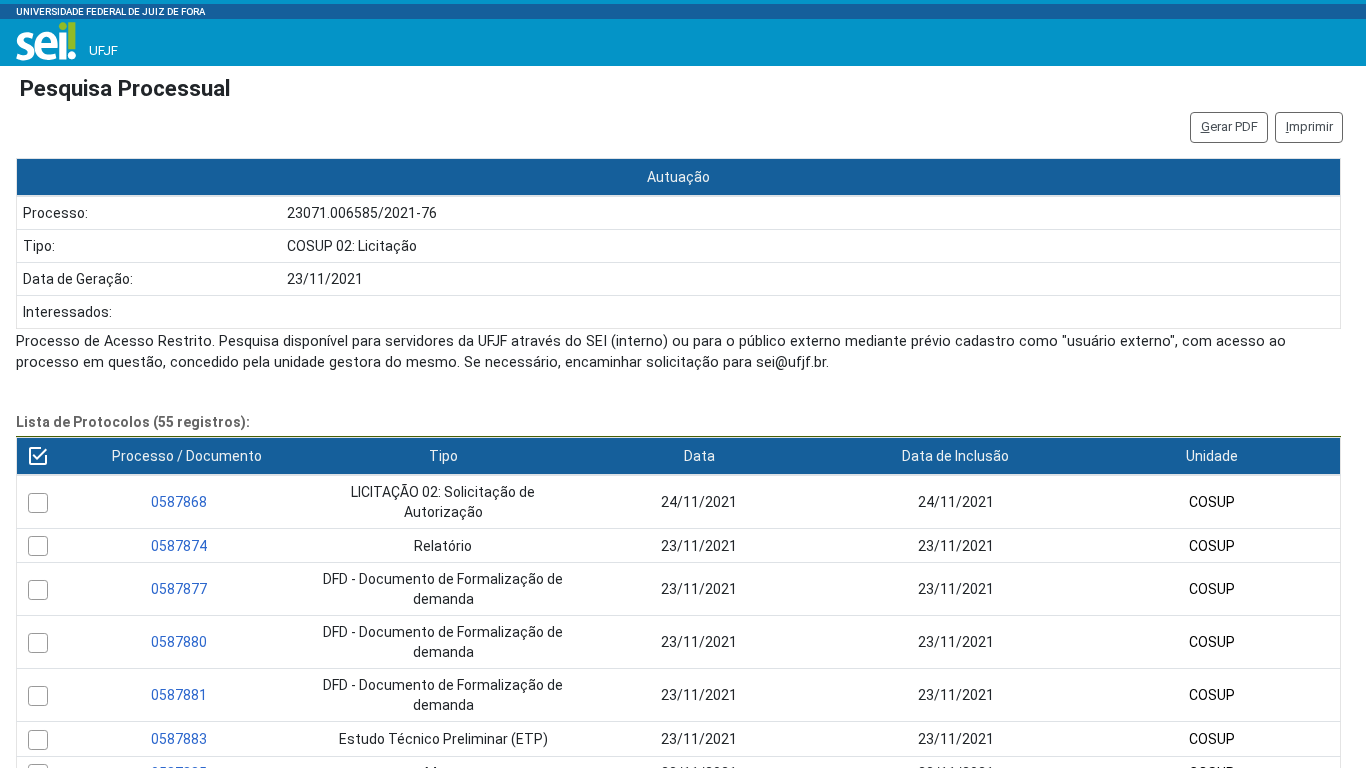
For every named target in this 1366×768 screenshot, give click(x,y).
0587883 (179, 739)
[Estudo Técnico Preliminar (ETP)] (38, 740)
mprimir (1309, 126)
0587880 (179, 642)
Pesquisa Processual (125, 88)
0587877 (179, 589)
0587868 (179, 502)
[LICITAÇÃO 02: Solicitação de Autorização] (38, 503)
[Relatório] (38, 546)
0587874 (179, 546)
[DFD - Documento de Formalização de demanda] (38, 590)
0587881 (179, 695)
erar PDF (1229, 126)
